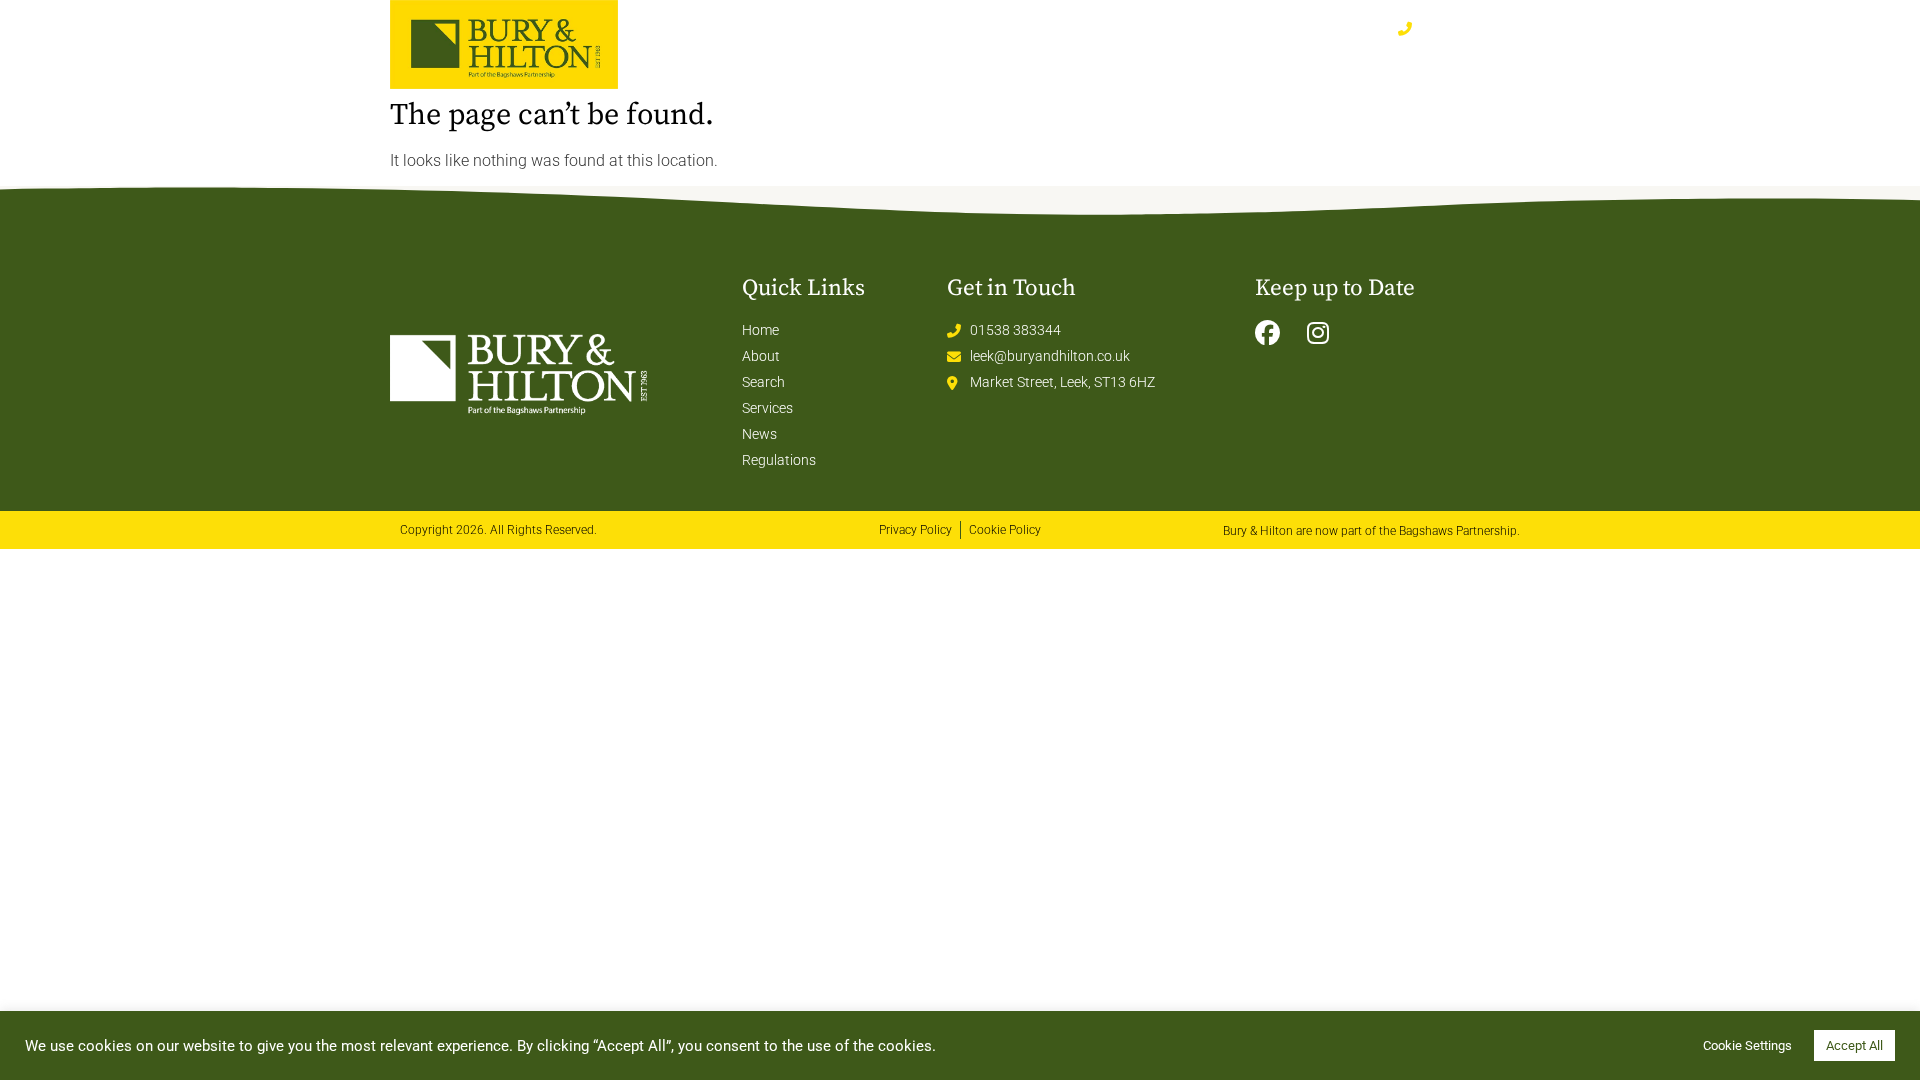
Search (1126, 64)
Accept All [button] (1854, 1045)
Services (1351, 64)
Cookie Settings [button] (1747, 1045)
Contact (1485, 64)
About (1224, 64)
